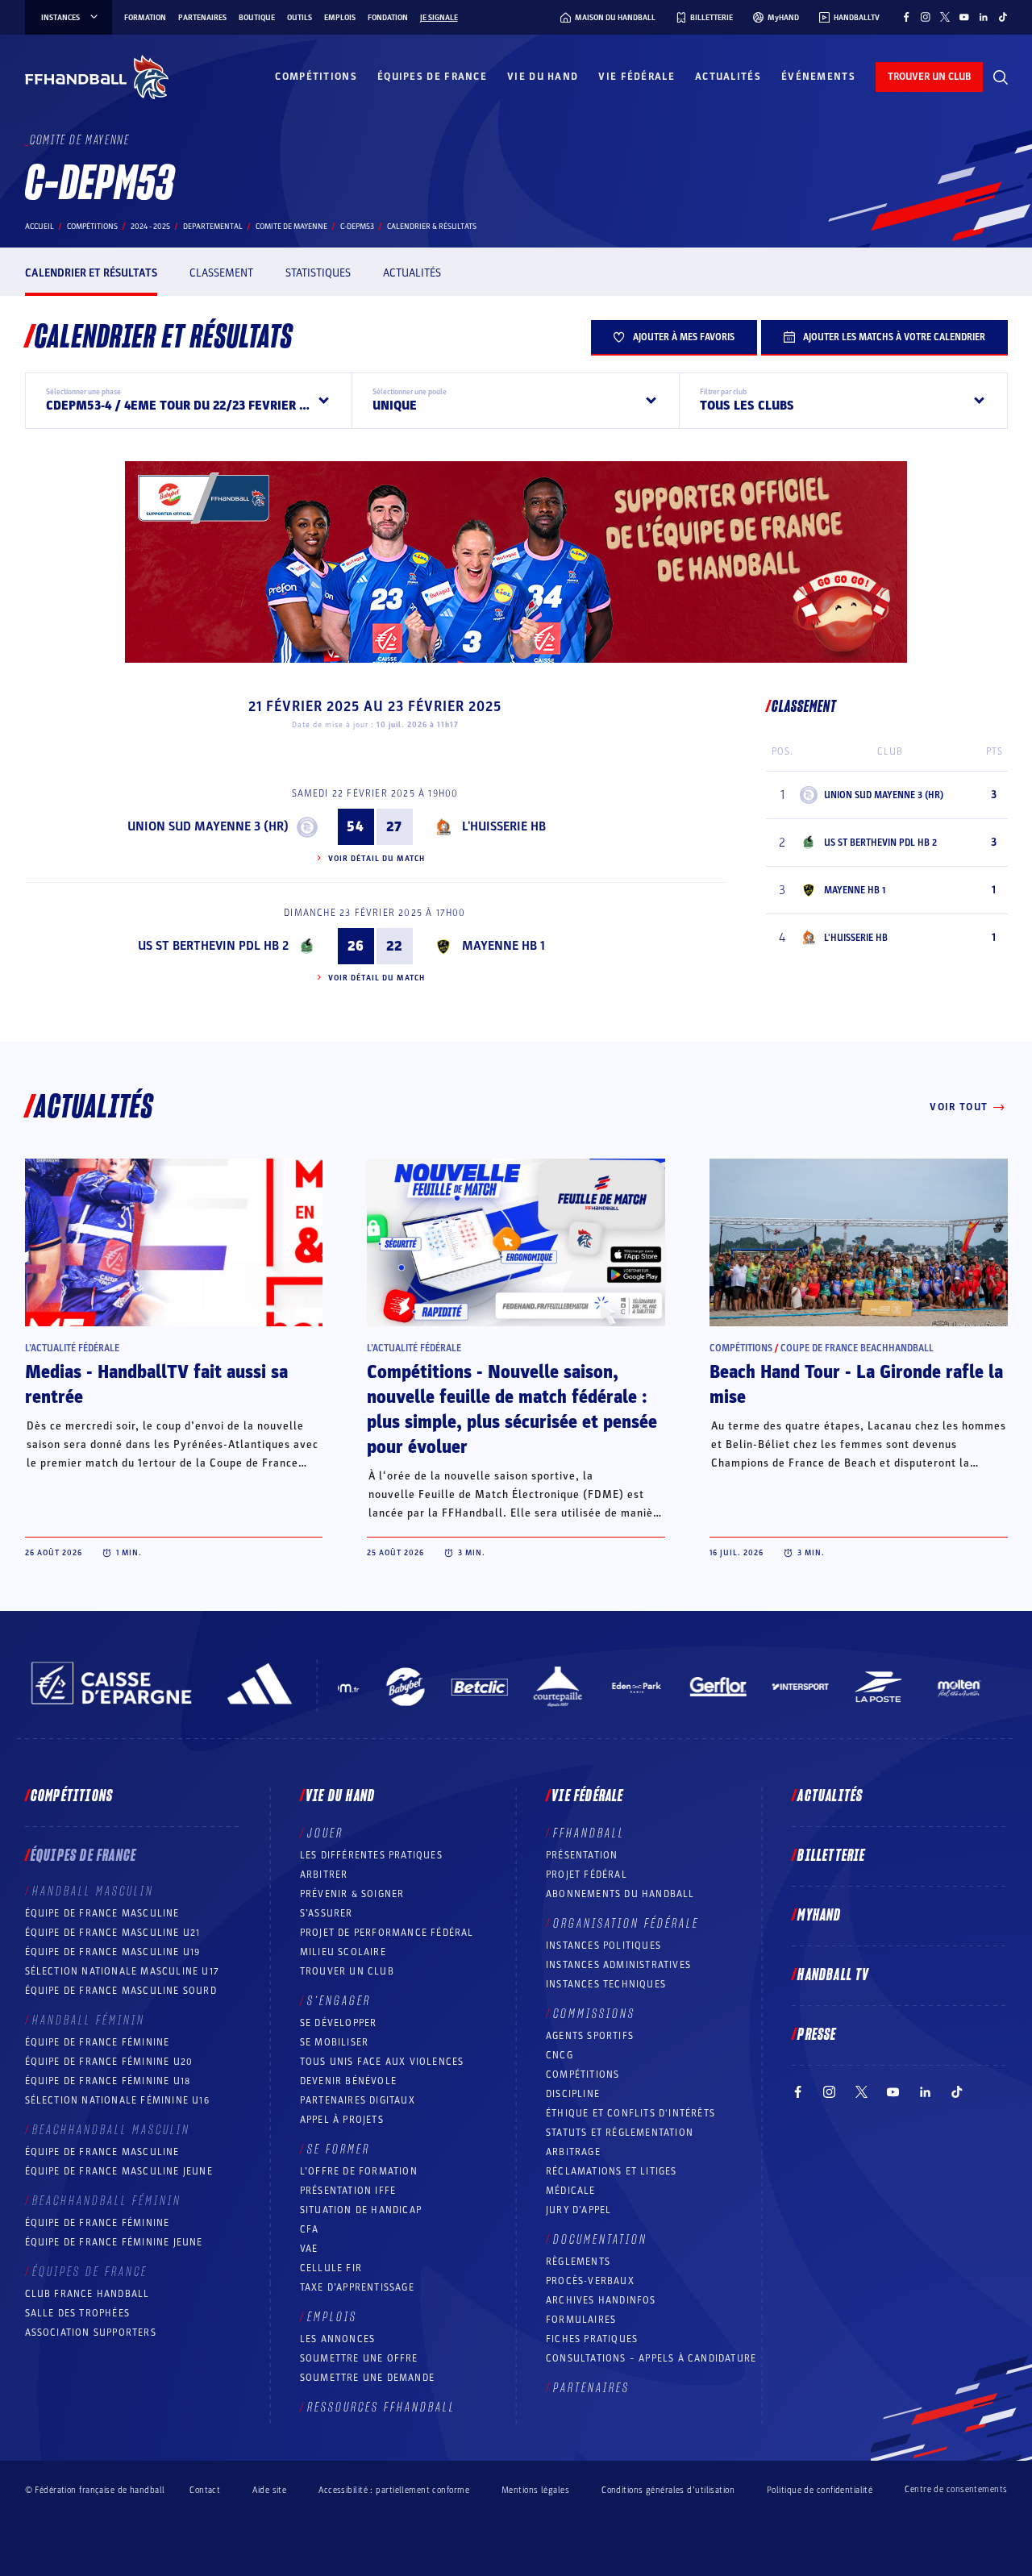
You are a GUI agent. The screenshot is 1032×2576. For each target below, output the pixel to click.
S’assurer (327, 1913)
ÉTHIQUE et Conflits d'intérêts (630, 2113)
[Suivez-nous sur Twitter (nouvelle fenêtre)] (945, 17)
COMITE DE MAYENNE (291, 227)
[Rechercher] (1001, 77)
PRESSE (817, 2035)
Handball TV (833, 1975)
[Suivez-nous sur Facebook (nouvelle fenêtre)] (906, 17)
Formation (145, 18)
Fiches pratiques (592, 2339)
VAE (309, 2249)
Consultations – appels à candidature (651, 2358)
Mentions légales (535, 2490)
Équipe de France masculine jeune (119, 2171)
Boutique (257, 18)
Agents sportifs (590, 2036)
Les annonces (337, 2339)
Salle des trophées (78, 2313)
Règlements (578, 2262)
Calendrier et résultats (91, 273)
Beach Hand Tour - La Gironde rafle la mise (856, 1385)
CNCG (560, 2055)
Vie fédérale (637, 77)
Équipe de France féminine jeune (114, 2242)
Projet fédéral (587, 1875)
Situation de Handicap (361, 2210)
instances (60, 18)
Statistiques (318, 273)
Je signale (439, 18)
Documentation (600, 2240)
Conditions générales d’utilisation (668, 2490)
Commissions (594, 2014)
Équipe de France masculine (102, 1913)
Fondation (388, 18)
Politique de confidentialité (820, 2490)
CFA (310, 2229)
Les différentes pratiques (371, 1855)
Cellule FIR (331, 2268)
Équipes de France (432, 77)
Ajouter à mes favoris (684, 337)
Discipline (573, 2094)
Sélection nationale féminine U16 (117, 2100)
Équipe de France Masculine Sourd (121, 1991)
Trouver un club (347, 1971)
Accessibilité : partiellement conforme (394, 2490)
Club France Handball (87, 2294)
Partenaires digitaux (358, 2100)
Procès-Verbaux (590, 2281)
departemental (213, 227)
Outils (300, 18)
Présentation (582, 1855)
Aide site (269, 2490)
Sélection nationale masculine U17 (123, 1971)
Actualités (728, 77)
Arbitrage (573, 2152)
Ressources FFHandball (381, 2407)
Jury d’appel (578, 2210)
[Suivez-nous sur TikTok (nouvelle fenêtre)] (1003, 17)
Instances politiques (603, 1946)
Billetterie (831, 1856)
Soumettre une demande (367, 2378)
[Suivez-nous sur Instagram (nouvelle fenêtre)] (926, 17)
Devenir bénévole (348, 2081)
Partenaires (202, 18)
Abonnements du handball (620, 1894)
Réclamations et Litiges (612, 2171)
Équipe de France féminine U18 (108, 2081)
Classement (221, 273)
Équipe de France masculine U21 (113, 1933)
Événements (818, 77)
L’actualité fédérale (72, 1348)
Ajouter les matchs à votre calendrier (894, 337)
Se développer (339, 2023)
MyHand (819, 1916)
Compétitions (316, 77)
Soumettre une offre (359, 2358)
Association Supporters (91, 2333)
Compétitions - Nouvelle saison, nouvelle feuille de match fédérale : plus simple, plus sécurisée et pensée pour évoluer (512, 1410)
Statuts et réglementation (620, 2133)
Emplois (340, 18)
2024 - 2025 (150, 227)
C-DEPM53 (357, 227)
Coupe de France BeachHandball (857, 1348)
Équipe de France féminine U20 (109, 2062)
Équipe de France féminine (98, 2042)
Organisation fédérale (626, 1924)
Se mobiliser (334, 2042)
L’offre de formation (359, 2171)
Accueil (40, 227)
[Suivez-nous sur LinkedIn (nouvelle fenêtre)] (984, 17)
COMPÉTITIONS (583, 2075)
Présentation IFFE (348, 2191)
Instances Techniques (606, 1984)
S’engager (339, 2001)
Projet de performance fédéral (387, 1933)
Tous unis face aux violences (382, 2062)
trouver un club (929, 77)
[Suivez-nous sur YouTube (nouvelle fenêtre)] (964, 17)
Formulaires (581, 2320)
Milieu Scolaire (343, 1952)
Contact (205, 2490)
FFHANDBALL (589, 1833)
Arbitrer (324, 1875)
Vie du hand (543, 77)
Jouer (325, 1833)
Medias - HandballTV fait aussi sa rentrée (156, 1385)
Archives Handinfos (601, 2300)
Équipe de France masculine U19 (113, 1952)
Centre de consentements (956, 2490)
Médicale (571, 2191)
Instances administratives (618, 1965)
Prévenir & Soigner (352, 1894)
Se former (339, 2149)
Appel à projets (342, 2120)
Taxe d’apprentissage (357, 2287)
